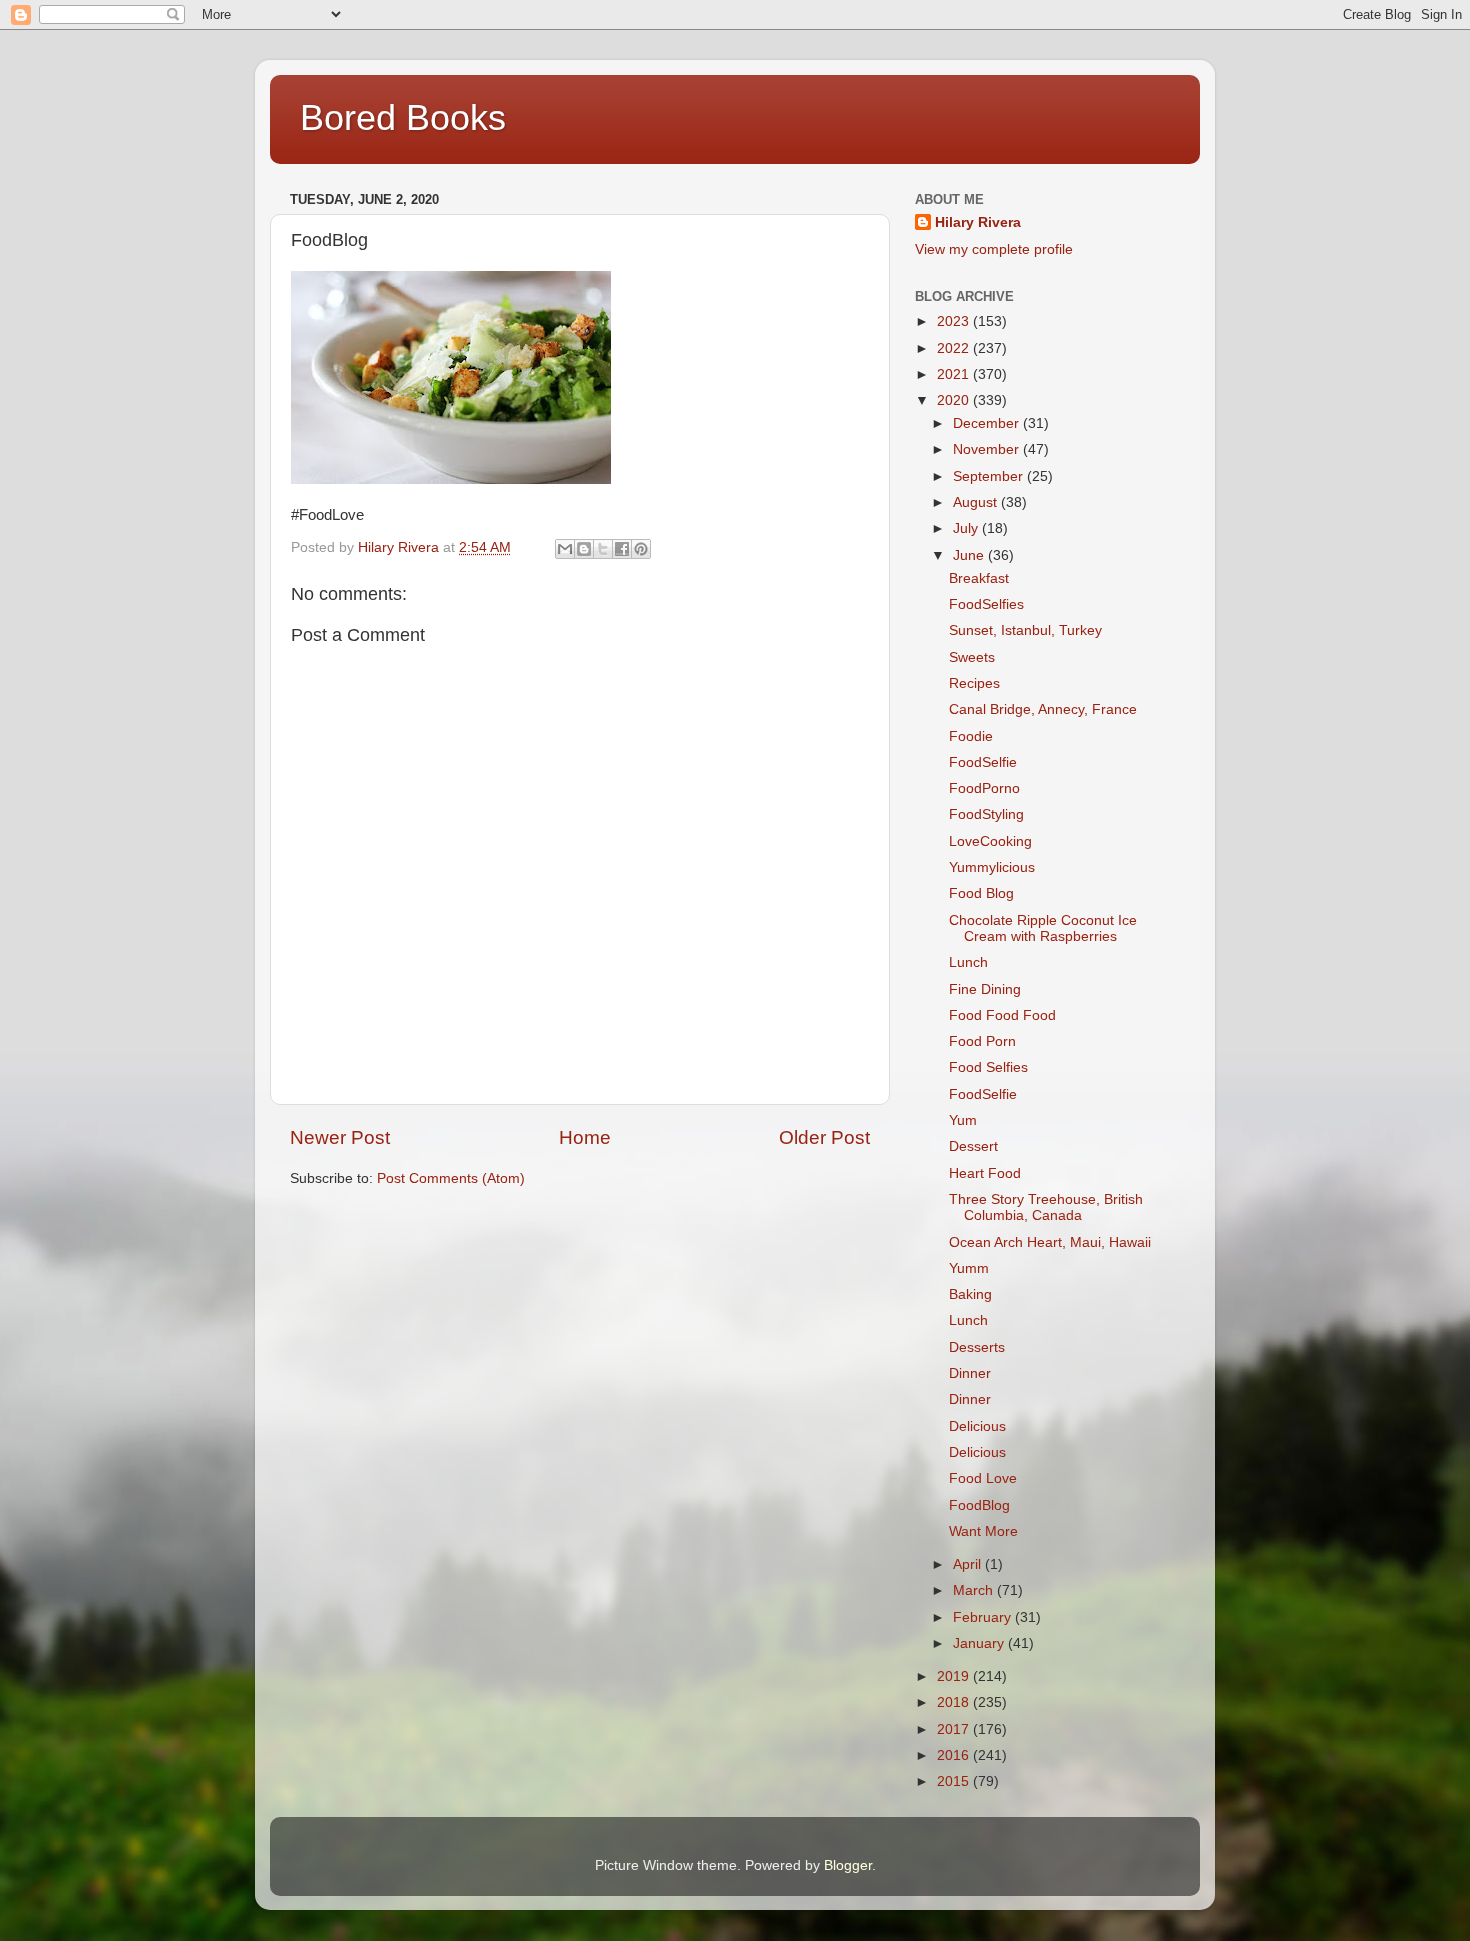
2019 (955, 1676)
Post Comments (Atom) (451, 1178)
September (990, 476)
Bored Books (403, 117)
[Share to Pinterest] (641, 549)
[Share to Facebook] (622, 549)
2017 (955, 1729)
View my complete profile (994, 249)
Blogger (848, 1865)
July (967, 528)
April (969, 1564)
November (988, 449)
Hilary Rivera (978, 222)
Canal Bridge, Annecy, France (1043, 709)
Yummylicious (992, 867)
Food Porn (982, 1041)
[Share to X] (603, 549)
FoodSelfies (986, 604)
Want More (983, 1531)
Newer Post (340, 1137)
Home (585, 1137)
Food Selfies (988, 1067)
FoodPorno (984, 788)
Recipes (974, 683)
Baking (970, 1294)
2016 (955, 1755)
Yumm (969, 1268)
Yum (963, 1120)
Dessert (973, 1146)
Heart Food (985, 1173)
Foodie (971, 736)
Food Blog (981, 893)
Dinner (970, 1373)
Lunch (968, 962)
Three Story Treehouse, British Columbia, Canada (1046, 1207)
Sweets (972, 657)
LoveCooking (990, 841)
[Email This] (565, 549)
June (970, 555)
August (977, 502)
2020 (955, 400)
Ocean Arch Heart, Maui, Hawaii (1050, 1242)
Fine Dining (985, 989)
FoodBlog (979, 1505)
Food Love (983, 1478)
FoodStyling (986, 814)
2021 (955, 374)
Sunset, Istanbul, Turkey (1025, 630)
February (984, 1617)
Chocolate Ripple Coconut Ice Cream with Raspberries (1043, 928)
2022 (955, 348)
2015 (955, 1781)
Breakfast (979, 578)
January (980, 1643)
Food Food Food (1002, 1015)
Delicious (977, 1426)
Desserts (977, 1347)
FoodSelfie (983, 762)
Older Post (824, 1137)
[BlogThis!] (584, 549)
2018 (955, 1702)
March (975, 1590)
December (988, 423)
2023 (955, 321)
